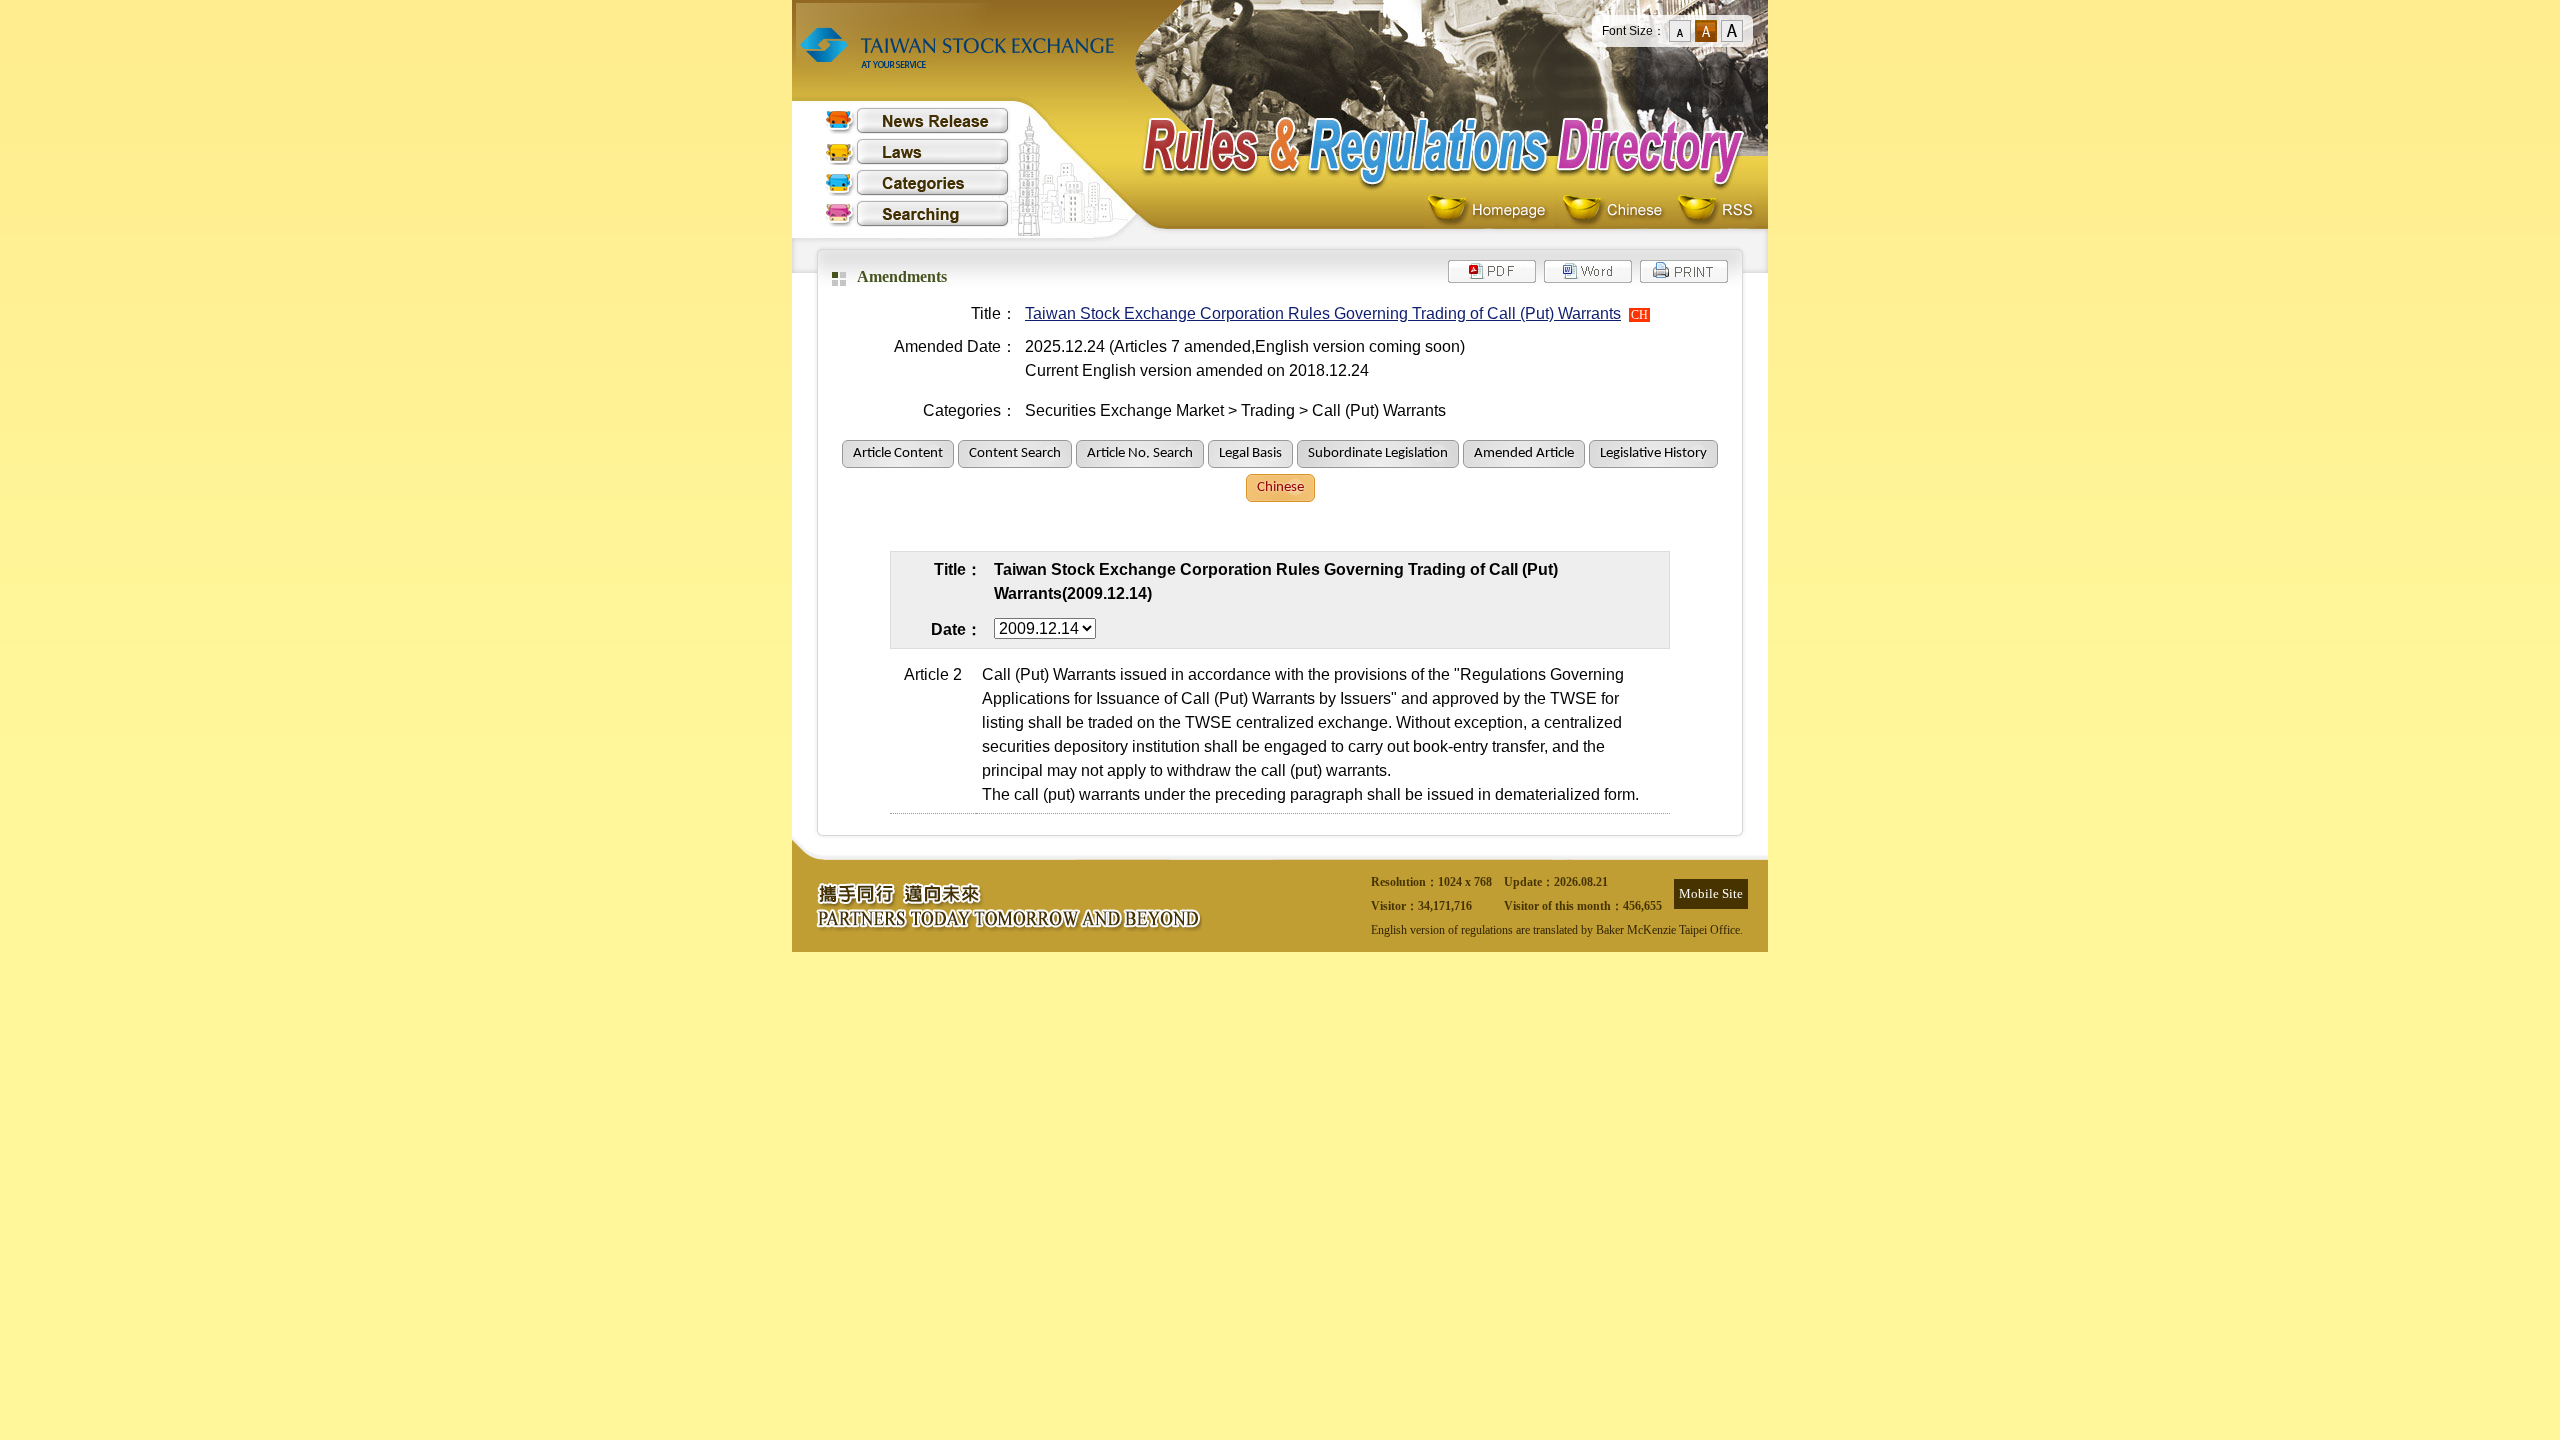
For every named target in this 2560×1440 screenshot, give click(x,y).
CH (1639, 315)
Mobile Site (1711, 893)
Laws (917, 151)
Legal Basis (1250, 453)
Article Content (898, 453)
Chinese (1616, 210)
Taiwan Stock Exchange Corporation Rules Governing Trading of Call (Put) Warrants (1323, 313)
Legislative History (1653, 453)
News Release (917, 120)
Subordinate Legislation (1378, 453)
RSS (1715, 210)
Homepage (1491, 210)
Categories (917, 182)
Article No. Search (1140, 453)
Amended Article (1524, 453)
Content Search (1015, 453)
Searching (917, 213)
